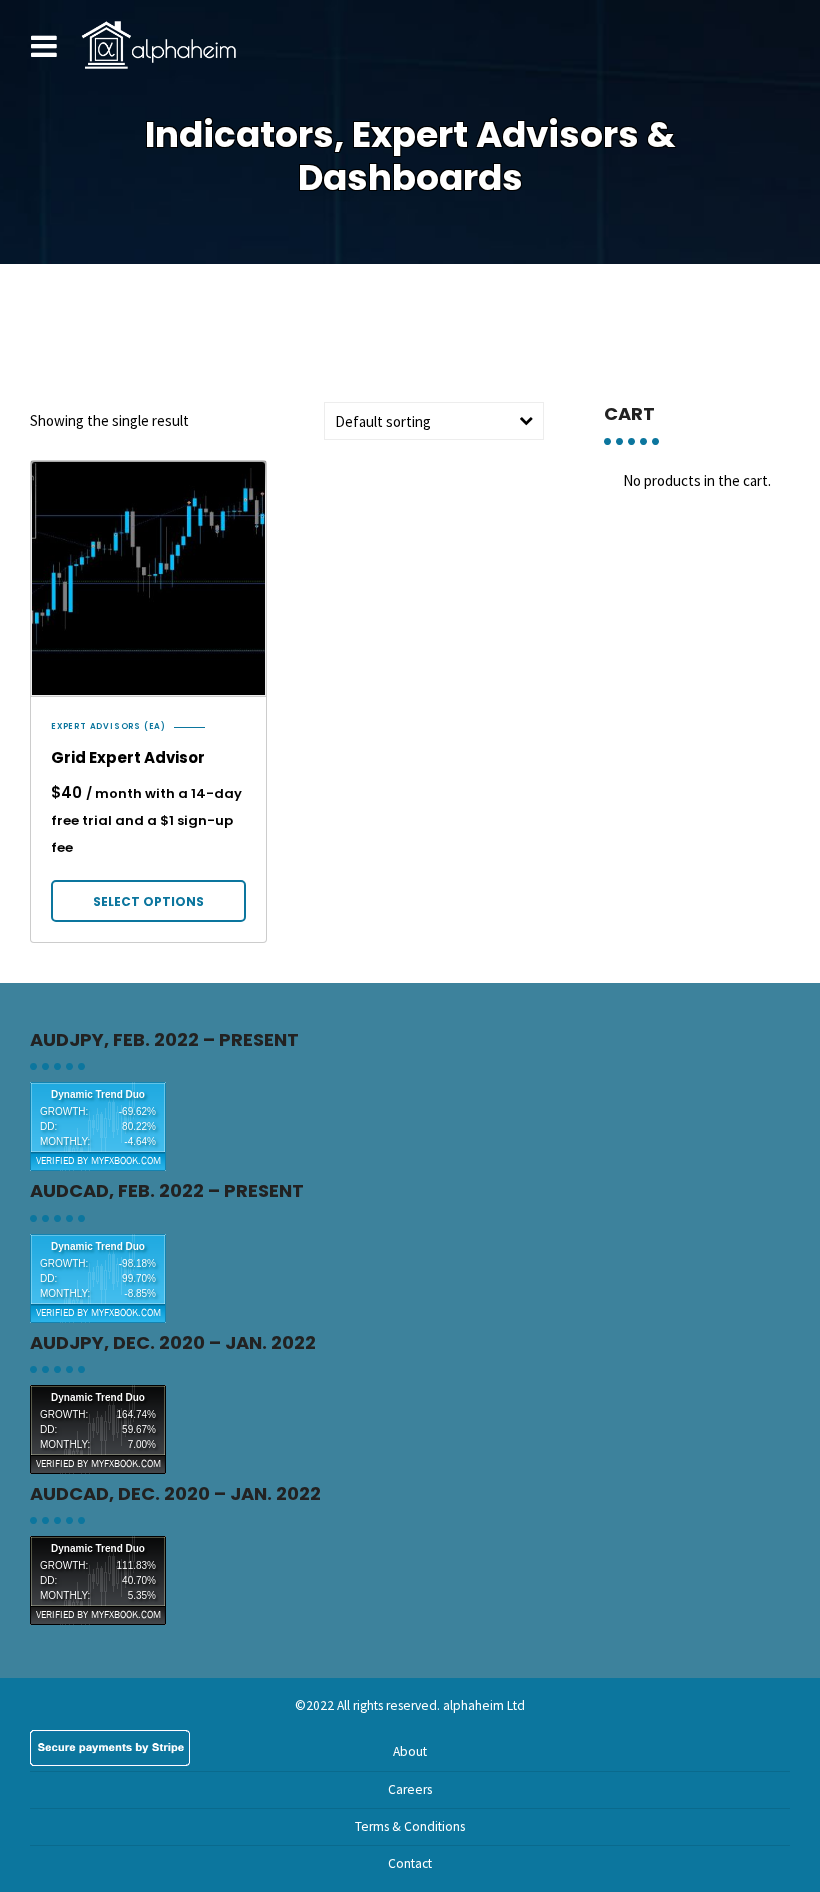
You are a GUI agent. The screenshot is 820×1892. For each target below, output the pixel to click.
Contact (410, 1863)
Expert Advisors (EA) (108, 727)
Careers (410, 1789)
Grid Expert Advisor (128, 757)
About (410, 1751)
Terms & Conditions (410, 1826)
